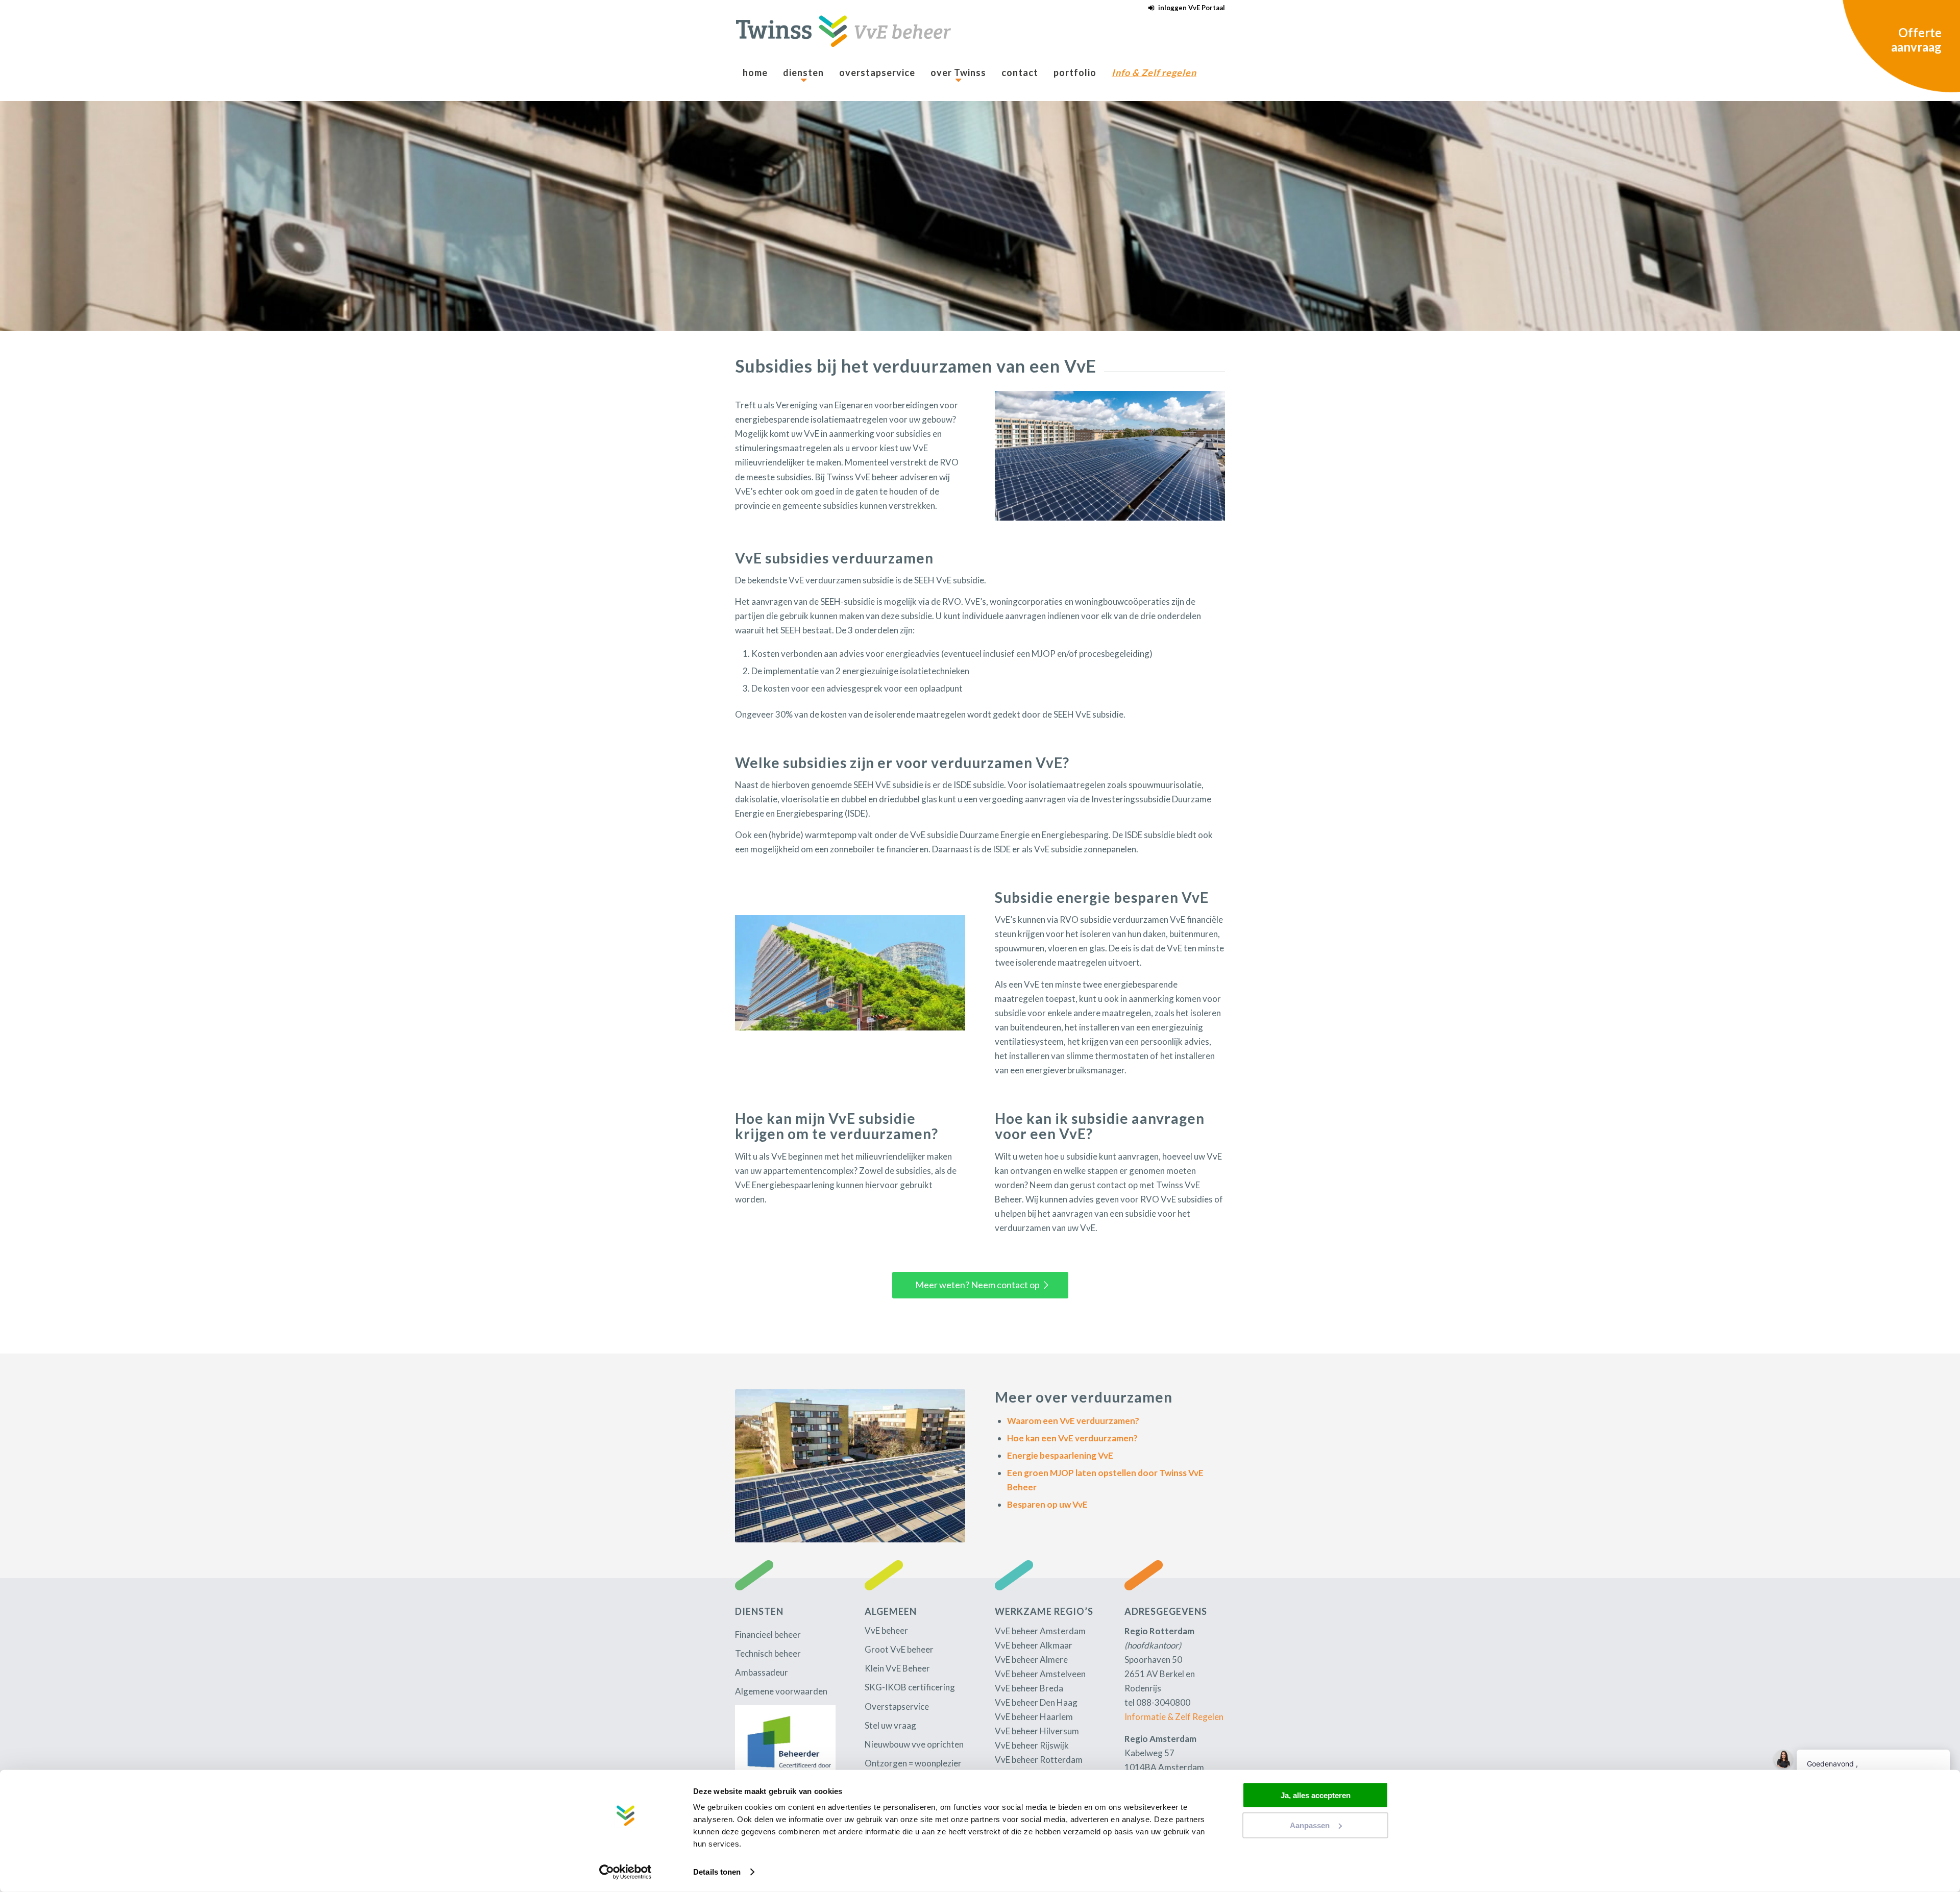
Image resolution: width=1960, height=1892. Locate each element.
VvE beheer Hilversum (1037, 1731)
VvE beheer (886, 1630)
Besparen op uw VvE (1047, 1504)
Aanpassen (1310, 1825)
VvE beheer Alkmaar (1034, 1645)
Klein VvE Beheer (897, 1668)
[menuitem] (1184, 8)
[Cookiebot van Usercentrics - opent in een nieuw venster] (626, 1872)
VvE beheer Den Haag (1036, 1702)
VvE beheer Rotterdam (1039, 1760)
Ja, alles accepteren (1316, 1795)
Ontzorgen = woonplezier (913, 1763)
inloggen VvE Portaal (1192, 8)
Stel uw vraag (890, 1725)
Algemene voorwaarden (781, 1691)
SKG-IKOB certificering (910, 1687)
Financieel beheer (768, 1635)
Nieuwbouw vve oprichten (914, 1744)
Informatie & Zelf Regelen (1174, 1717)
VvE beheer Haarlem (1034, 1717)
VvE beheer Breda (1029, 1688)
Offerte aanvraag (1916, 40)
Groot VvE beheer (899, 1649)
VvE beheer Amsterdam (1040, 1631)
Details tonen (717, 1872)
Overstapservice (897, 1706)
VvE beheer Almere (1031, 1660)
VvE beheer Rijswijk (1032, 1745)
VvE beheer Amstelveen (1040, 1674)
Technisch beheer (768, 1653)
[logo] (843, 37)
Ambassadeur (762, 1672)
